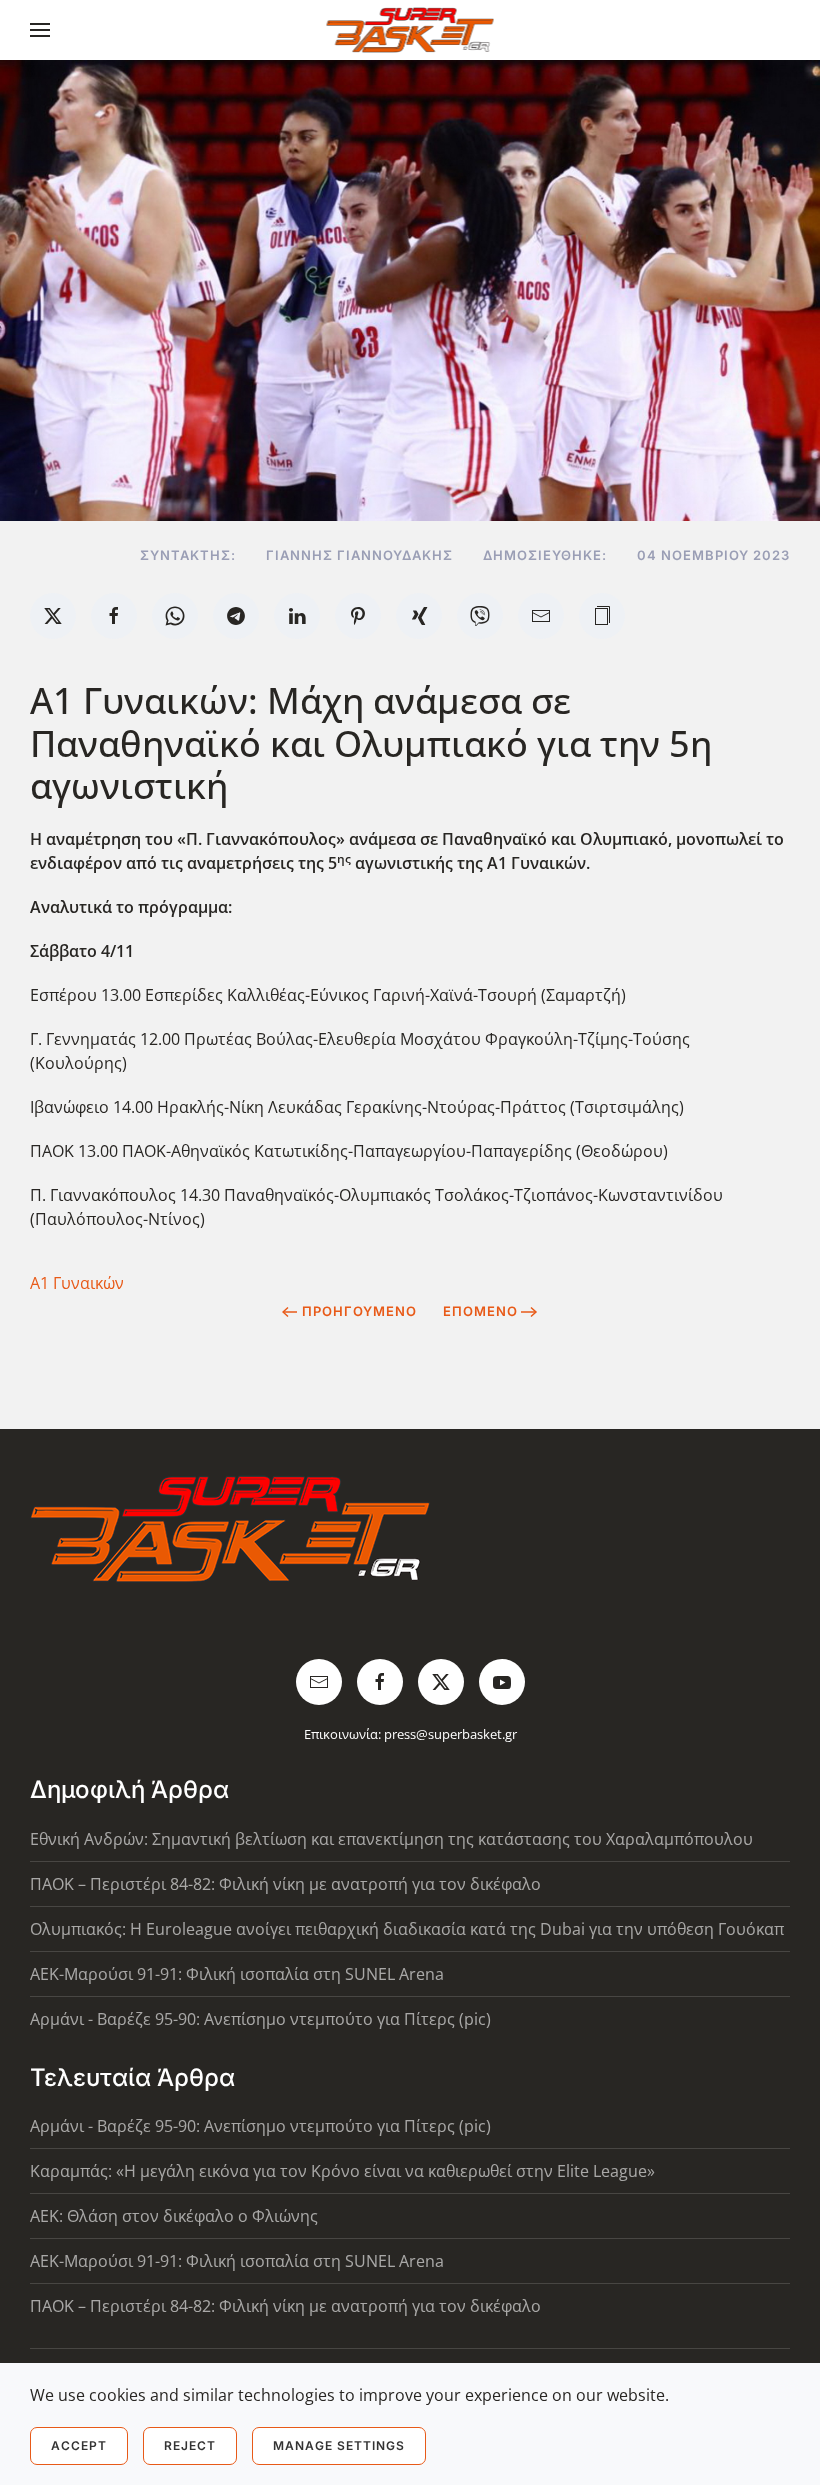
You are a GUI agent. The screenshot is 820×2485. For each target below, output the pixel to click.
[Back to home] (410, 30)
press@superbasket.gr (450, 1734)
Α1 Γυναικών (77, 1283)
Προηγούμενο (359, 1311)
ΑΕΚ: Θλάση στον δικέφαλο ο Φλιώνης (174, 2216)
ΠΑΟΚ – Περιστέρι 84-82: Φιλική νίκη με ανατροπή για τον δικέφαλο (285, 1884)
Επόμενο (480, 1311)
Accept (79, 2445)
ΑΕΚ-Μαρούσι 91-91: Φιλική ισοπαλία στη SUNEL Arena (237, 1974)
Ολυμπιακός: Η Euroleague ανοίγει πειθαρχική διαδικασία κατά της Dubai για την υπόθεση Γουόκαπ (407, 1929)
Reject (190, 2445)
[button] (40, 30)
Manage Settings (339, 2445)
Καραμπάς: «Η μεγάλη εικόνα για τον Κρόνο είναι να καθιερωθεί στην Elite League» (342, 2171)
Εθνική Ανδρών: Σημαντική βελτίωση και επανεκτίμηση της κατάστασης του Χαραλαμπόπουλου (391, 1839)
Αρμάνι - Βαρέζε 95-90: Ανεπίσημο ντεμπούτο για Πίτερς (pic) (260, 2019)
